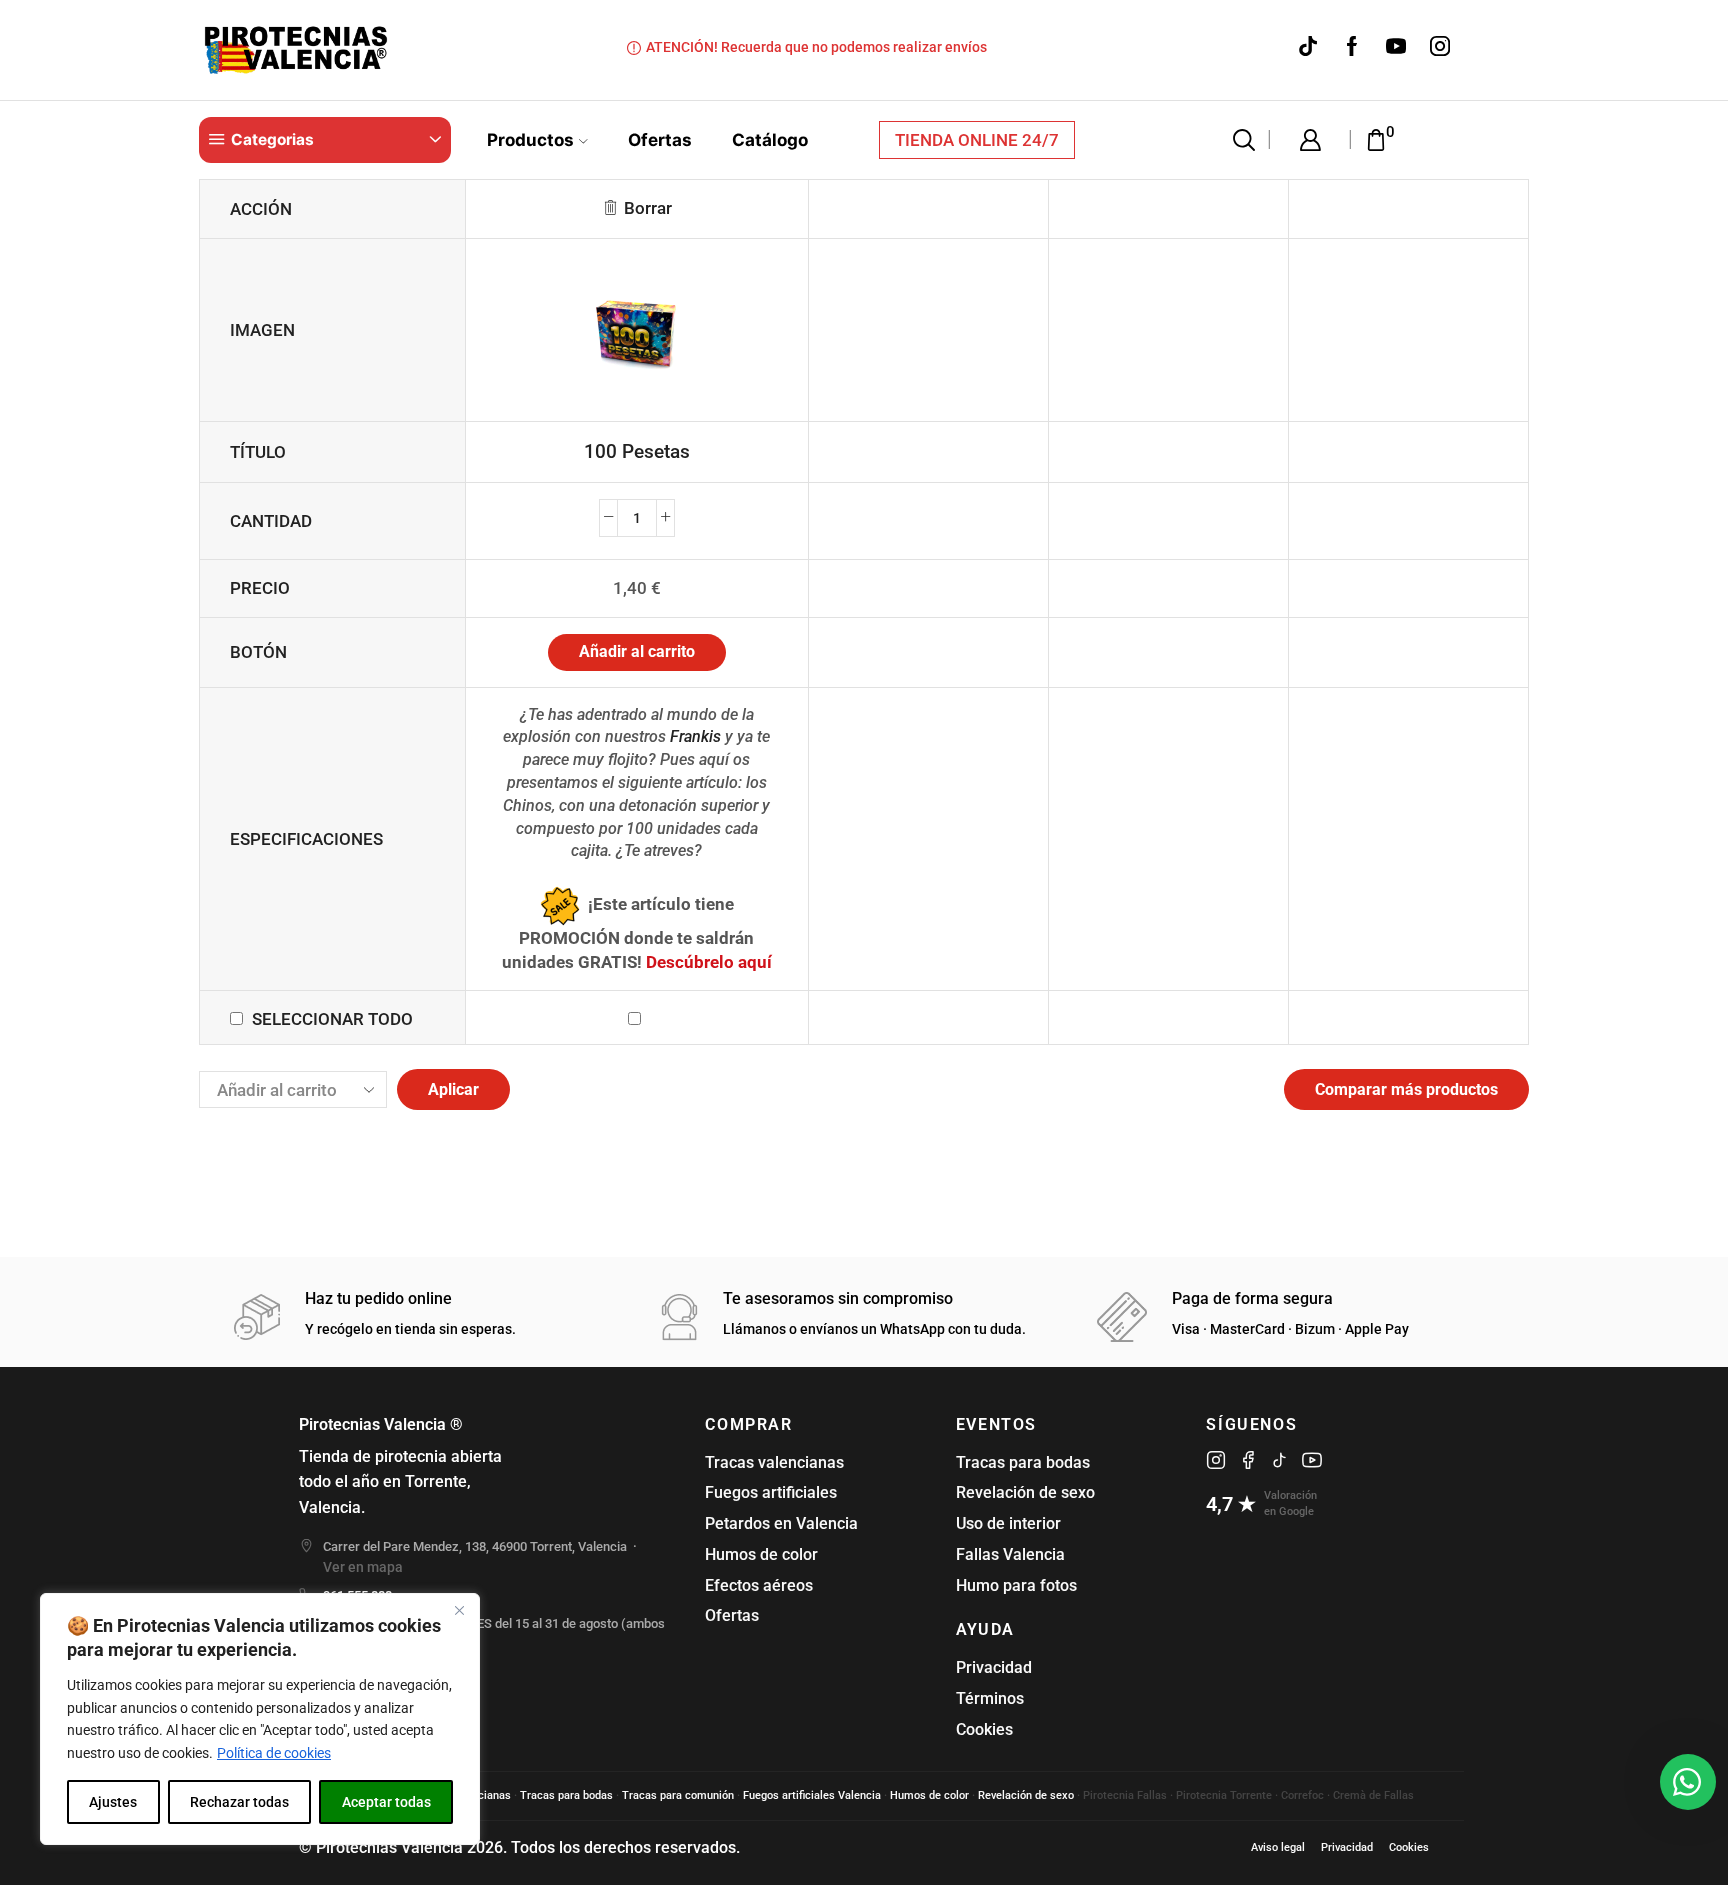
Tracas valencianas (774, 1462)
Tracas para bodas (1023, 1462)
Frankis (695, 736)
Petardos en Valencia (781, 1523)
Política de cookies (274, 1753)
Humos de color (761, 1554)
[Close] (459, 1610)
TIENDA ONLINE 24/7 (977, 140)
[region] (260, 1719)
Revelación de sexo (1025, 1492)
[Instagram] (1440, 47)
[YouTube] (1312, 1460)
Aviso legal (1278, 1847)
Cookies (984, 1729)
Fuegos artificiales (771, 1492)
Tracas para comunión (678, 1795)
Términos (990, 1698)
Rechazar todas (239, 1802)
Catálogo (770, 139)
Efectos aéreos (759, 1585)
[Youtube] (1396, 47)
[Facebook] (1352, 47)
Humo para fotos (1016, 1585)
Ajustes (113, 1802)
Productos (530, 139)
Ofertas (660, 139)
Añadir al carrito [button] (637, 651)
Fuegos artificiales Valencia (812, 1795)
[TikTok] (1308, 47)
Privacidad (994, 1667)
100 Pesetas (637, 451)
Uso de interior (1008, 1523)
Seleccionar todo (332, 1019)
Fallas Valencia (1010, 1554)
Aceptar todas (386, 1802)
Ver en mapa (363, 1567)
